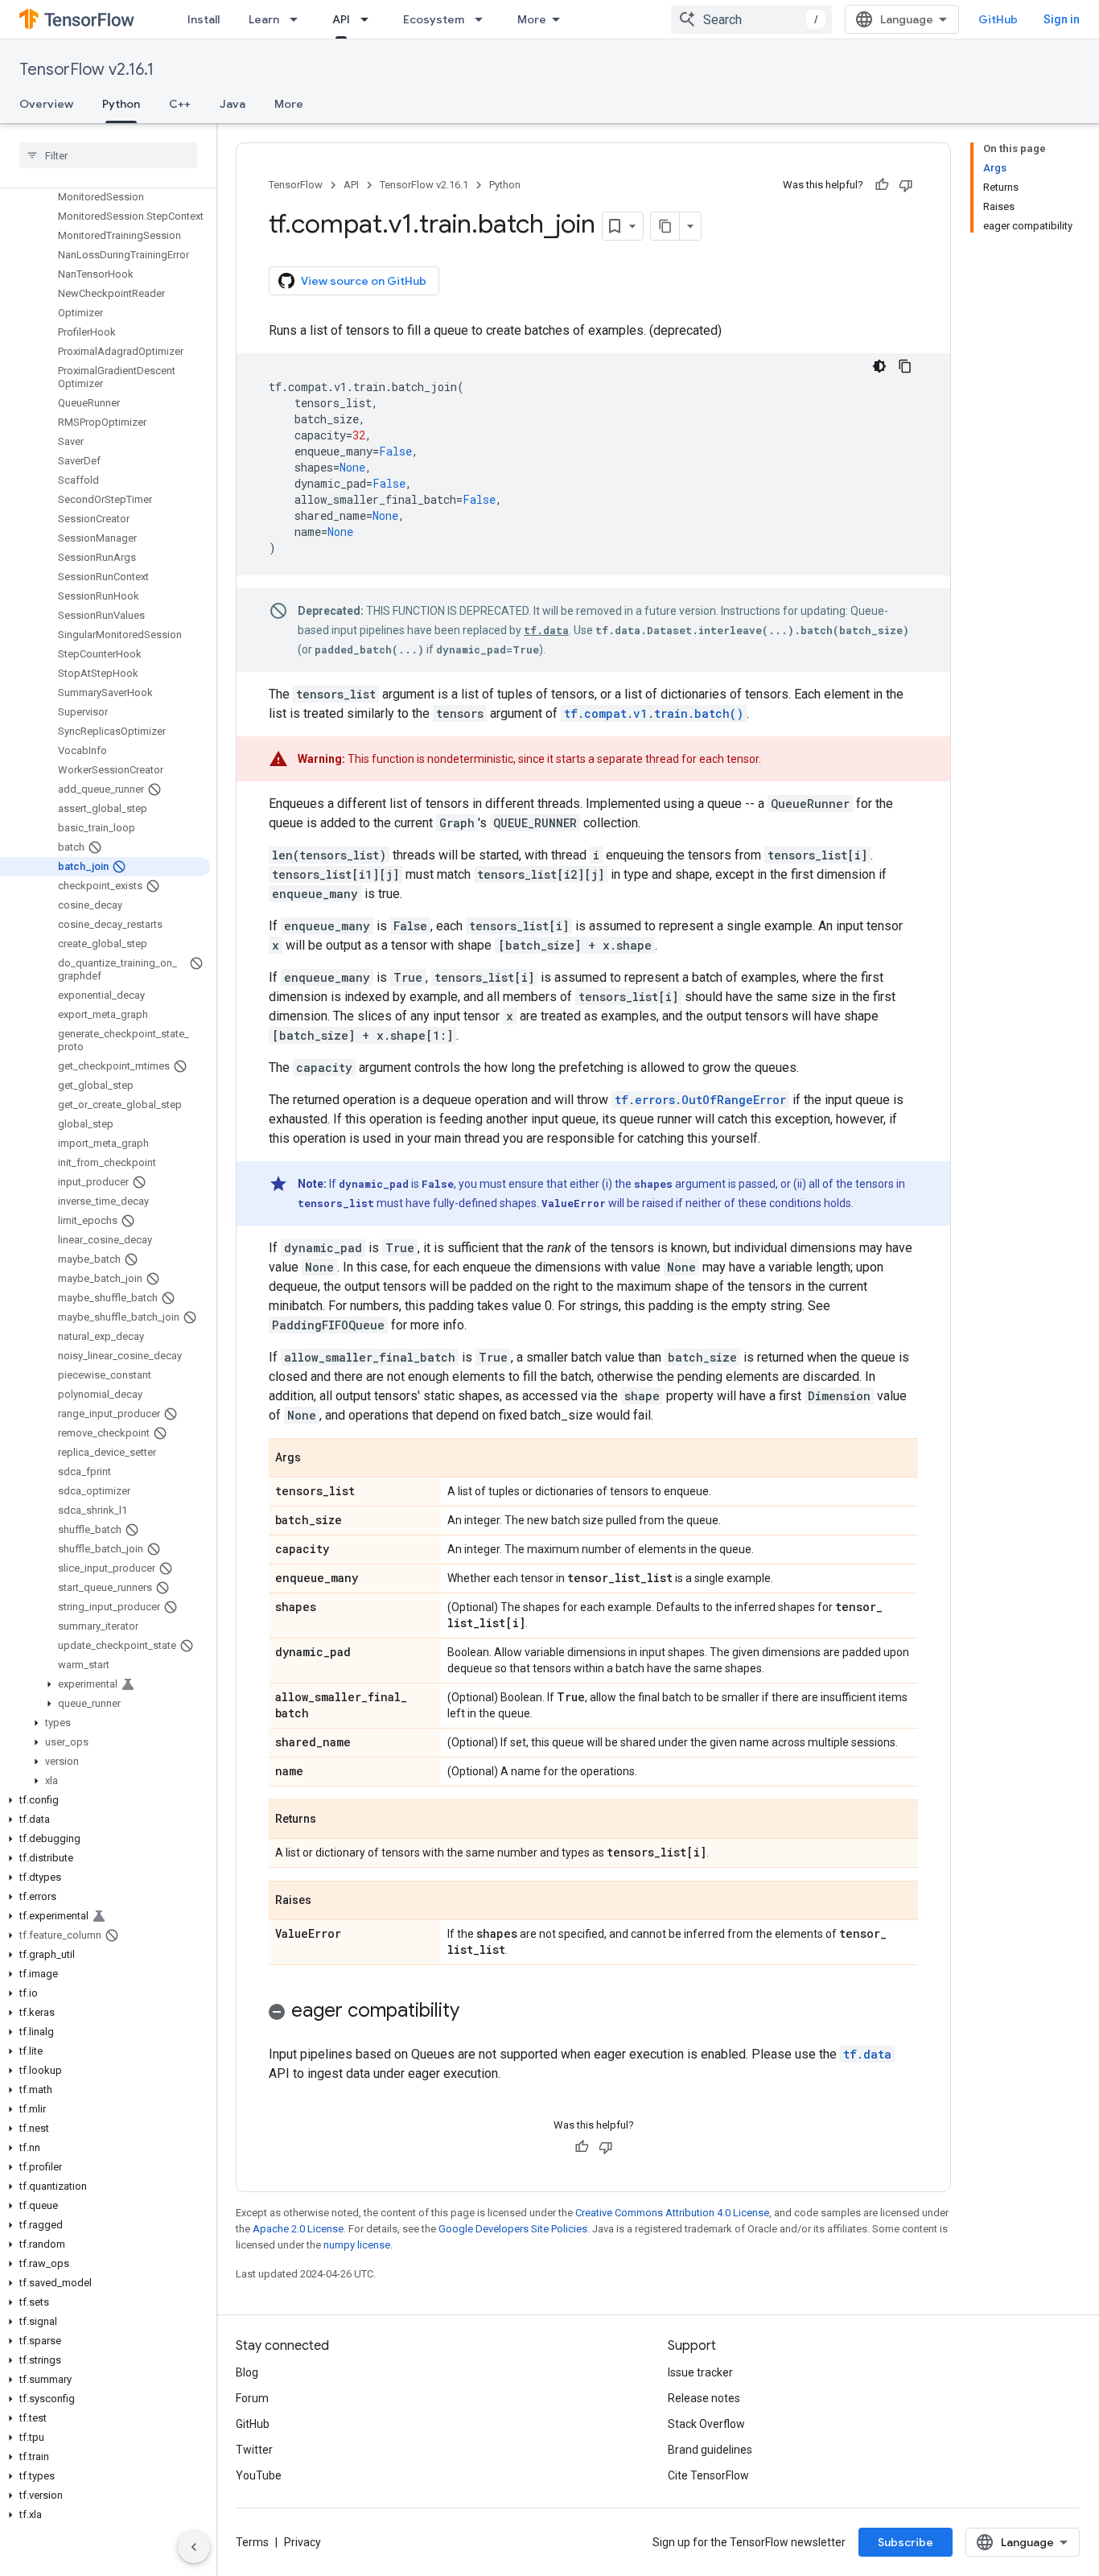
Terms (252, 2542)
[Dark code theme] (879, 366)
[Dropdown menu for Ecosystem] (484, 19)
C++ (180, 104)
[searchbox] (108, 155)
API (341, 19)
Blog (247, 2372)
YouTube (259, 2475)
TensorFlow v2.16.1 (86, 70)
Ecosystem (434, 19)
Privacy (303, 2542)
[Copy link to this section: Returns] (332, 1820)
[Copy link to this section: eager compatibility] (475, 2012)
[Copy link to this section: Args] (317, 1459)
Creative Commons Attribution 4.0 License (672, 2213)
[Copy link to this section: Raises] (327, 1902)
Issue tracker (700, 2372)
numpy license (357, 2245)
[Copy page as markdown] (665, 226)
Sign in (1062, 19)
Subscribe (906, 2542)
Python (121, 104)
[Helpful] (882, 185)
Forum (252, 2398)
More (532, 19)
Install (204, 19)
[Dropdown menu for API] (369, 19)
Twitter (254, 2450)
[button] (105, 1684)
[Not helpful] (906, 185)
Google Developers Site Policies (513, 2229)
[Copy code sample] (905, 366)
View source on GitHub (364, 281)
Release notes (704, 2398)
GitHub (998, 19)
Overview (46, 104)
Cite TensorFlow (708, 2475)
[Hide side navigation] (194, 2547)
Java (233, 104)
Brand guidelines (710, 2450)
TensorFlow (296, 185)
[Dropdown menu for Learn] (298, 19)
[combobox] (751, 19)
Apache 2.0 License (298, 2229)
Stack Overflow (706, 2424)
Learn (264, 19)
